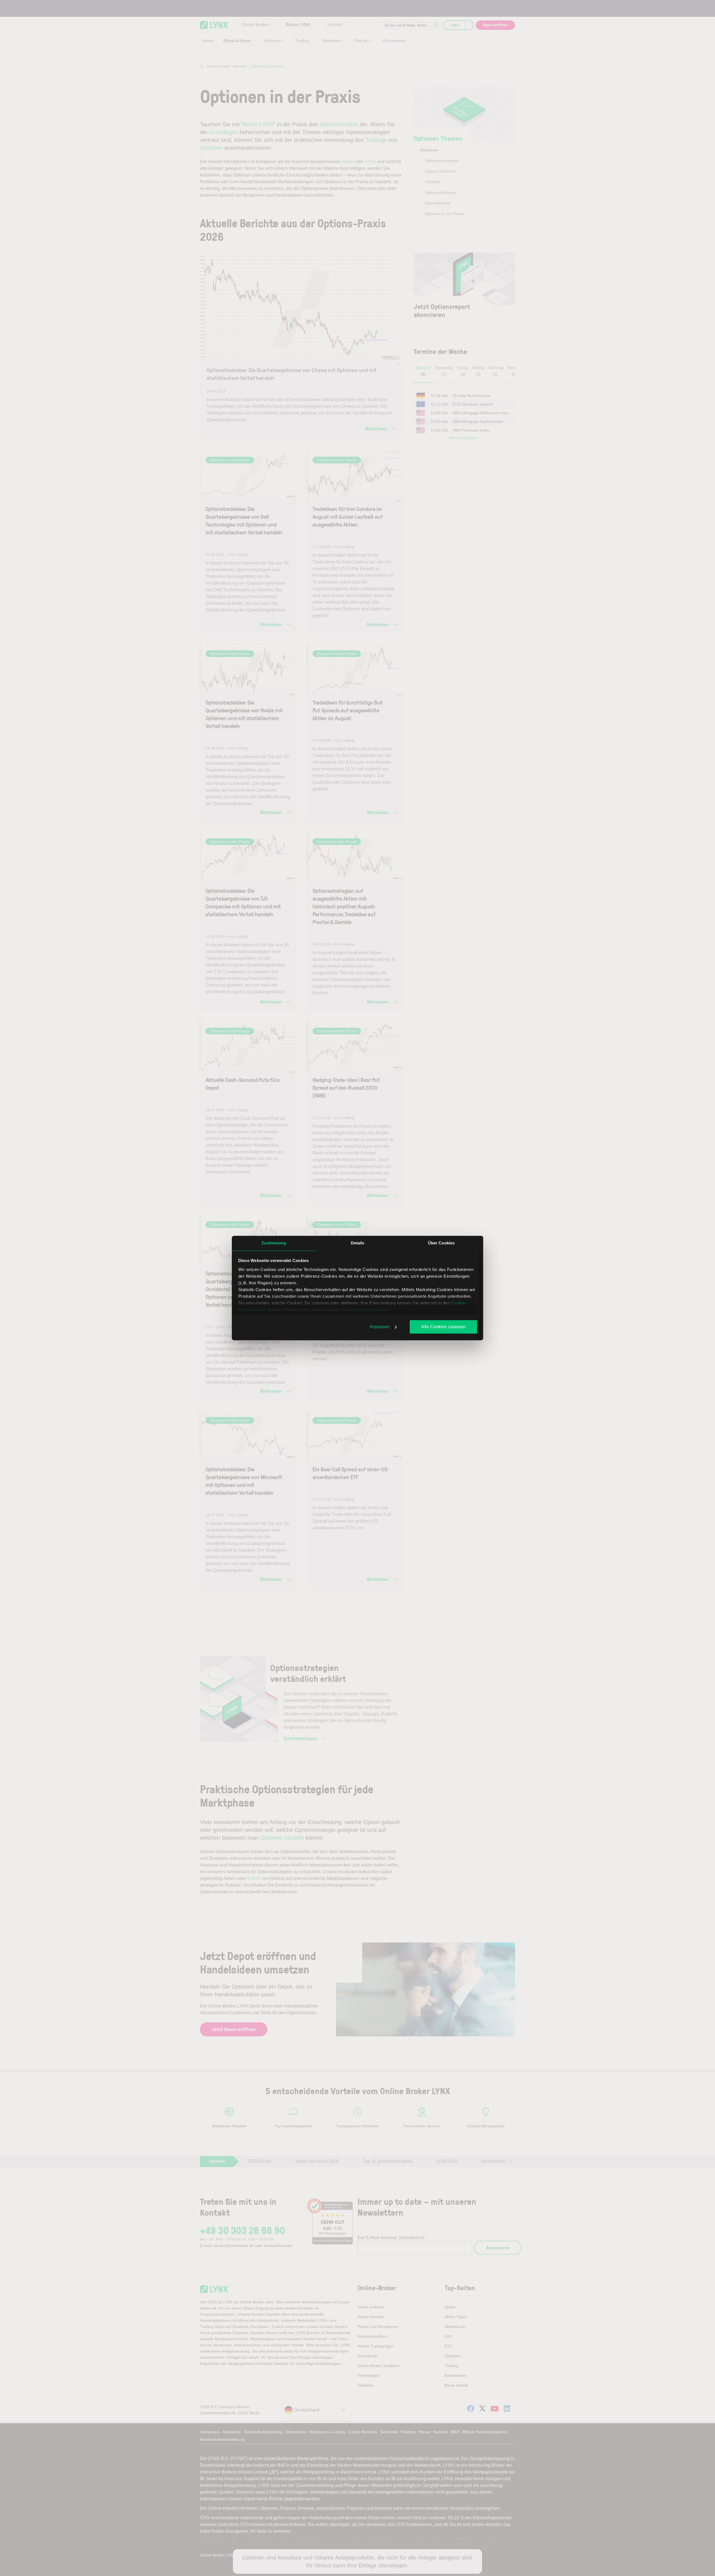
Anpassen (380, 1327)
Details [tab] (358, 1243)
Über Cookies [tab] (441, 1243)
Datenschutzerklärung (366, 1310)
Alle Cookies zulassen (443, 1327)
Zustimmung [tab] (274, 1243)
